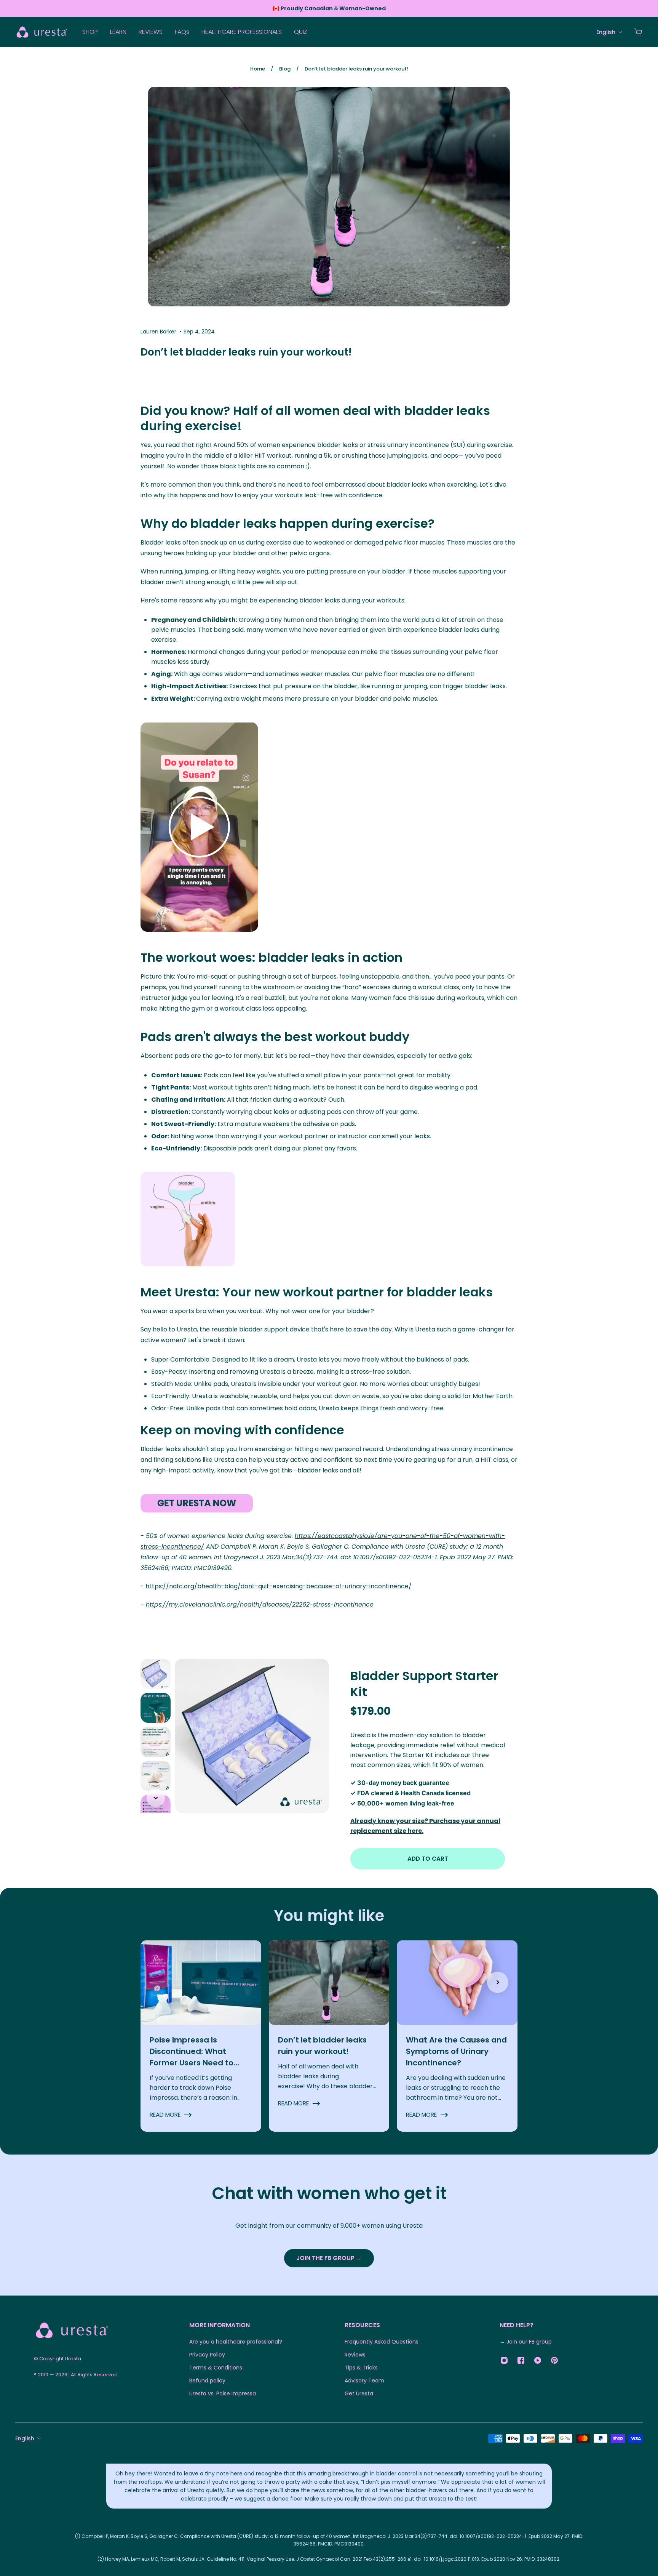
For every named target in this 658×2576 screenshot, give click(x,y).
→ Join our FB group (526, 2342)
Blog (285, 69)
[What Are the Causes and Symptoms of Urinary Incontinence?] (457, 2036)
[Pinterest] (554, 2360)
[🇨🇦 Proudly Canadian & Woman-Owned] (329, 8)
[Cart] (638, 32)
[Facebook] (521, 2360)
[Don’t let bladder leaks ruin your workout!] (329, 2036)
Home (258, 69)
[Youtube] (538, 2360)
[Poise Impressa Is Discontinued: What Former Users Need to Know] (201, 2036)
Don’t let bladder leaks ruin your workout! (356, 69)
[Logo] (42, 32)
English (25, 2438)
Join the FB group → (329, 2258)
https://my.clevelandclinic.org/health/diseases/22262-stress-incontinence (260, 1604)
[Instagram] (504, 2360)
